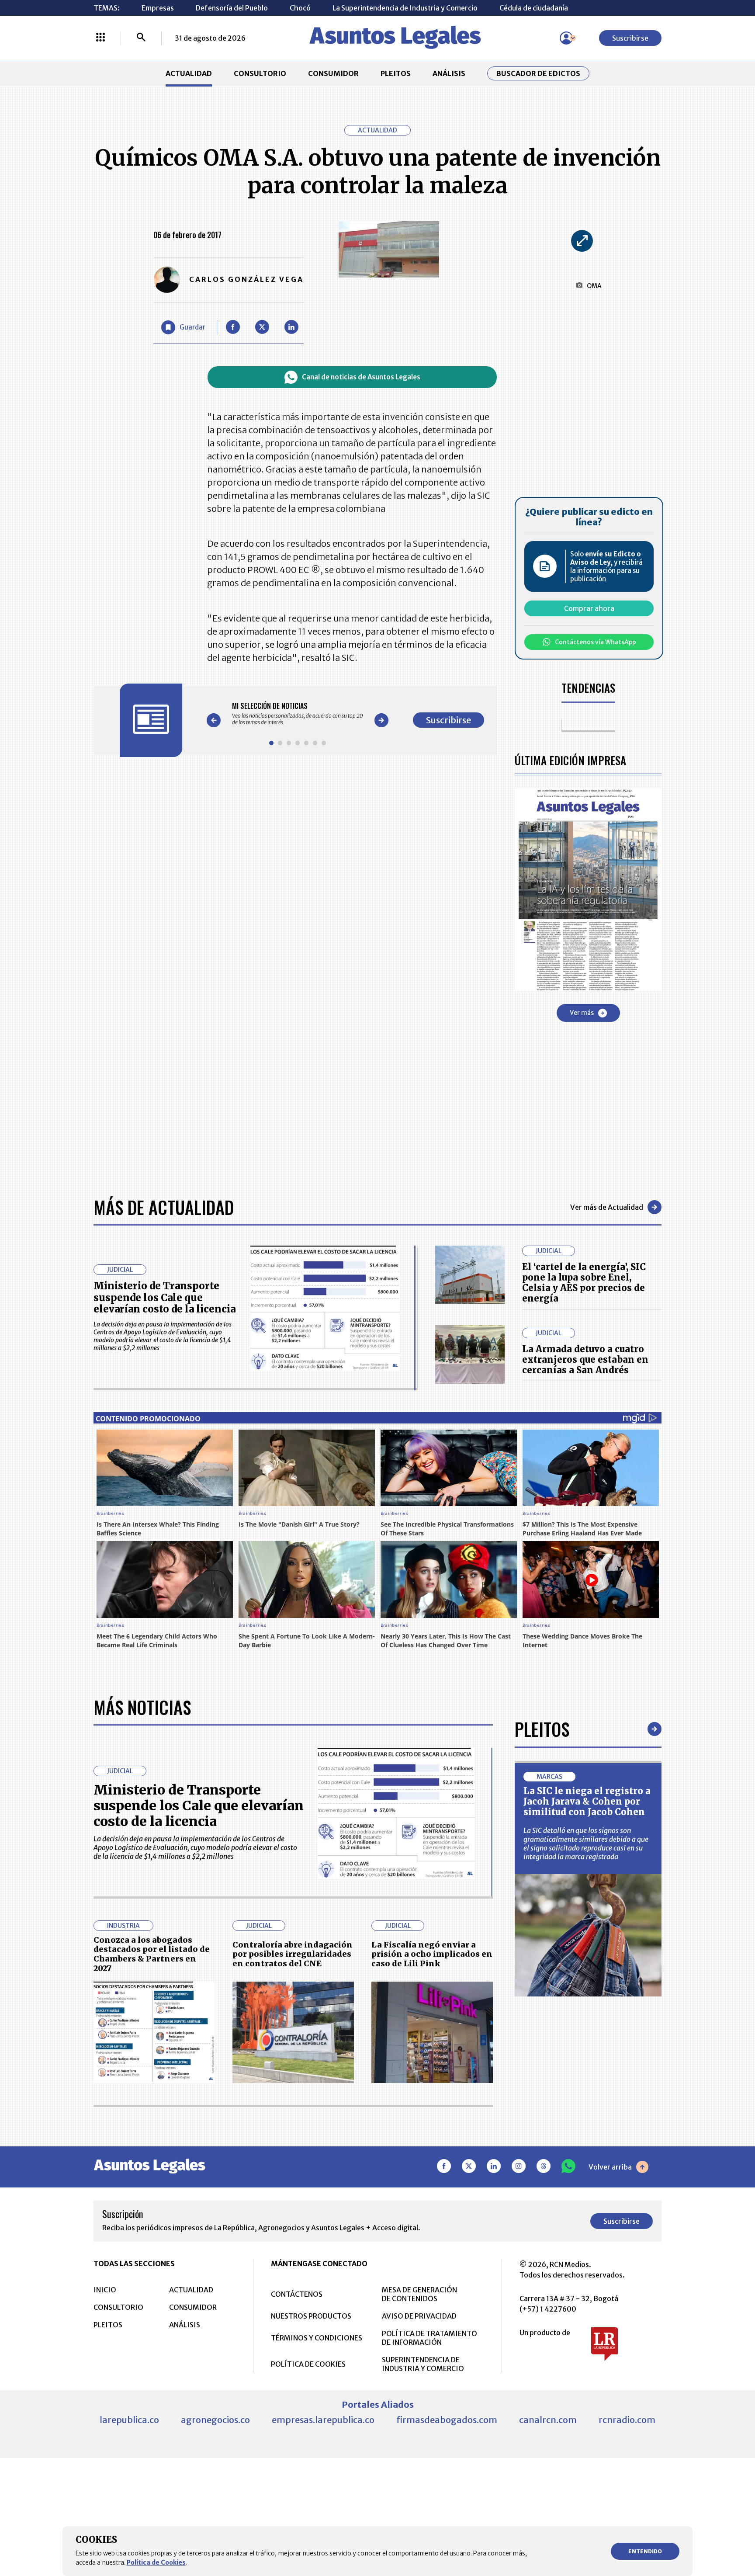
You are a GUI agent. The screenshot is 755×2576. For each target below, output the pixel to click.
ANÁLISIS (449, 73)
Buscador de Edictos (538, 73)
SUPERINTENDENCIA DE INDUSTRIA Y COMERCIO (423, 2364)
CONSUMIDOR (333, 73)
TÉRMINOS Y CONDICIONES (317, 2338)
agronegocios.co (215, 2420)
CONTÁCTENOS (297, 2294)
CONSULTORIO (260, 73)
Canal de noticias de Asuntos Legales (361, 377)
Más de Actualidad (164, 1207)
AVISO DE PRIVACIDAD (419, 2316)
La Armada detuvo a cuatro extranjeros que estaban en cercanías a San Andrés (585, 1359)
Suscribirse (630, 38)
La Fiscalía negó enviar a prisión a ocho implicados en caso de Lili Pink (432, 1954)
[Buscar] (141, 38)
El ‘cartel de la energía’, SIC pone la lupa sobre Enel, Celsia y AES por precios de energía (584, 1283)
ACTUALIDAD (189, 73)
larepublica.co (129, 2420)
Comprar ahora (589, 608)
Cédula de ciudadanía (534, 8)
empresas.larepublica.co (323, 2420)
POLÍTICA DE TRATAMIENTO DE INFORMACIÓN (429, 2338)
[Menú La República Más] (100, 38)
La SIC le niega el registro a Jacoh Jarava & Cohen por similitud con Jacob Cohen (587, 1801)
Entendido (645, 2551)
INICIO (105, 2290)
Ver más (582, 1013)
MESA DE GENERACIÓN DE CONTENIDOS (419, 2294)
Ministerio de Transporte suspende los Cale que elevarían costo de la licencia (165, 1297)
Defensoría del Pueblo (232, 8)
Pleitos (542, 1729)
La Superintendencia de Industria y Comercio (405, 8)
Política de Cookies (156, 2562)
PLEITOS (396, 73)
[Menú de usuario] (566, 38)
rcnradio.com (627, 2420)
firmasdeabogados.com (447, 2420)
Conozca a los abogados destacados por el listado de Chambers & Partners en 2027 (152, 1954)
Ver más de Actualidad (607, 1207)
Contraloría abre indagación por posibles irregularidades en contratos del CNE (293, 1954)
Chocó (300, 8)
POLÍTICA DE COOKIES (308, 2364)
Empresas (158, 8)
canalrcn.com (548, 2420)
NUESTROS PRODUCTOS (311, 2316)
